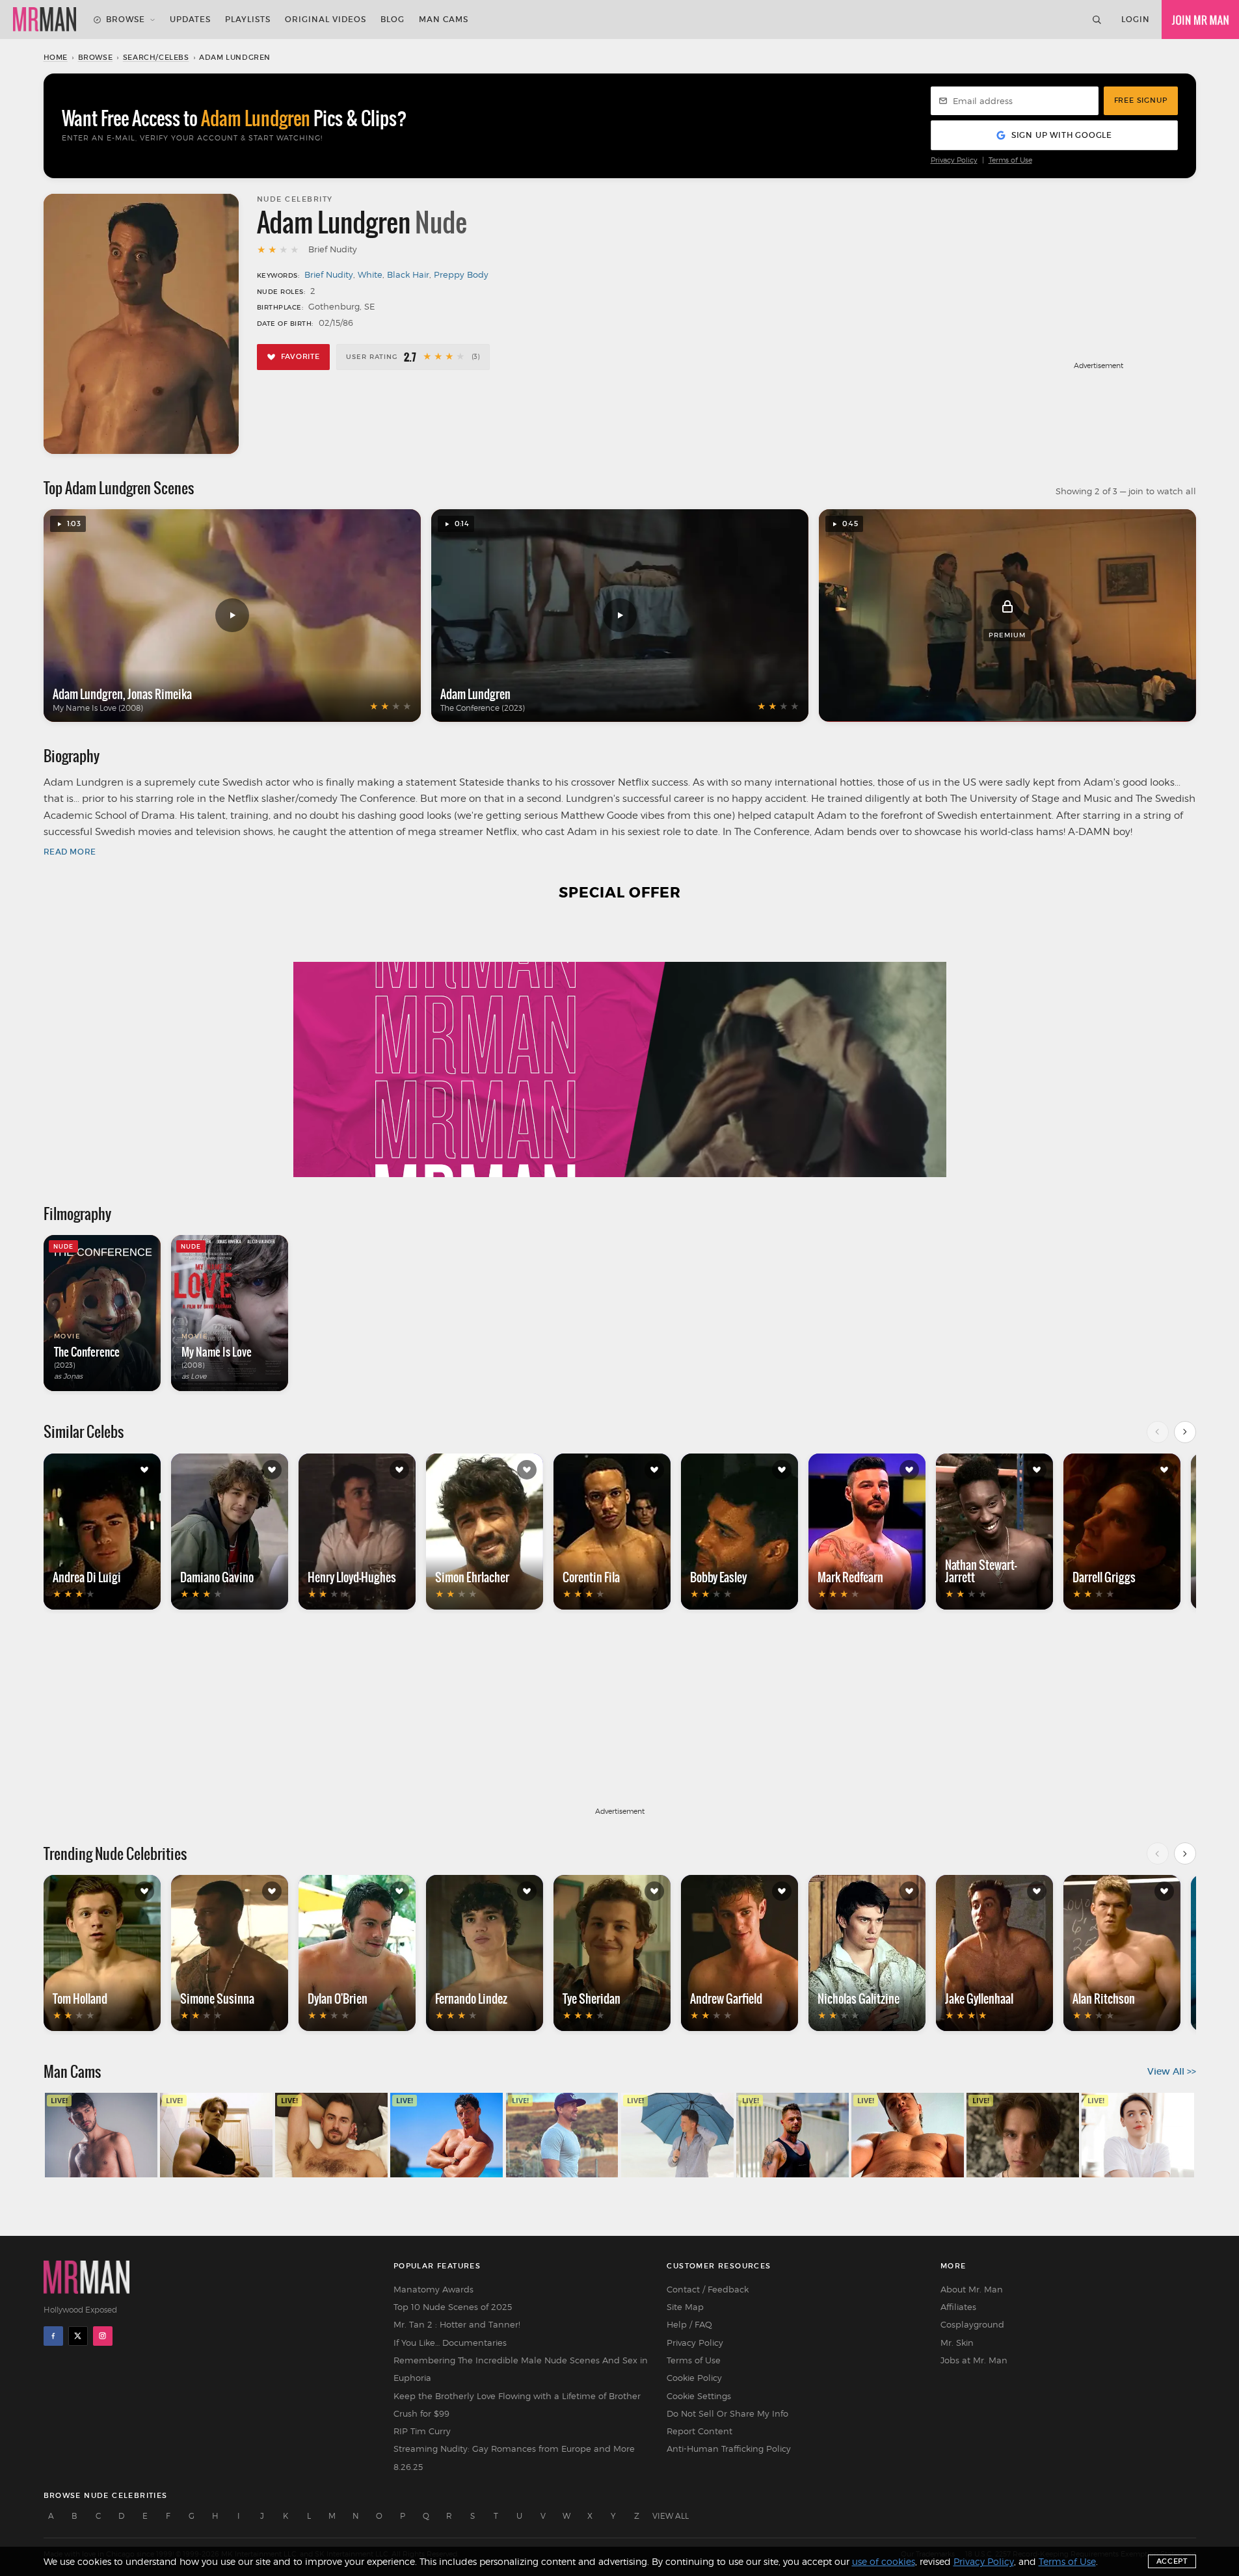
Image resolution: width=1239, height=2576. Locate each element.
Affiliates (958, 2307)
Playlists (248, 19)
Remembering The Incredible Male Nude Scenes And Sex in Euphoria (521, 2369)
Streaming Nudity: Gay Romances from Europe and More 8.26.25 (514, 2457)
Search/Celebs (156, 57)
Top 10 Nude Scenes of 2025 (453, 2307)
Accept (1172, 2561)
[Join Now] (1200, 20)
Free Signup (1141, 100)
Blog (393, 19)
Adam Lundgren (88, 694)
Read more (70, 852)
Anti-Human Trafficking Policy (729, 2449)
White (370, 274)
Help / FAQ (689, 2324)
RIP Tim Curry (422, 2431)
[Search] (1097, 20)
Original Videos (326, 19)
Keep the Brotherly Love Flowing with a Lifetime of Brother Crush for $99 (517, 2405)
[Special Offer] (620, 1047)
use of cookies (884, 2561)
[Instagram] (103, 2336)
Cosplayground (972, 2324)
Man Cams (444, 19)
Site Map (685, 2307)
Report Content (699, 2431)
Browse (126, 19)
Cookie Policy (694, 2378)
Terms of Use (1010, 160)
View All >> (1172, 2071)
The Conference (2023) (483, 708)
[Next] (1185, 1432)
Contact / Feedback (708, 2289)
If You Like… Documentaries (450, 2343)
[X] (78, 2336)
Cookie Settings (699, 2396)
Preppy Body (461, 274)
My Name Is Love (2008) (98, 708)
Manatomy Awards (433, 2289)
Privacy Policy (954, 160)
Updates (190, 19)
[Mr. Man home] (45, 20)
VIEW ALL (671, 2516)
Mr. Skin (957, 2343)
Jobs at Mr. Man (974, 2360)
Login (1136, 19)
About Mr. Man (972, 2289)
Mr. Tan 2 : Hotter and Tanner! (457, 2324)
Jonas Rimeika (160, 694)
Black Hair (408, 274)
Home (56, 57)
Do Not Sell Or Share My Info (727, 2413)
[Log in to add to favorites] (144, 1470)
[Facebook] (53, 2336)
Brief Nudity (329, 274)
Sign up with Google (1062, 135)
